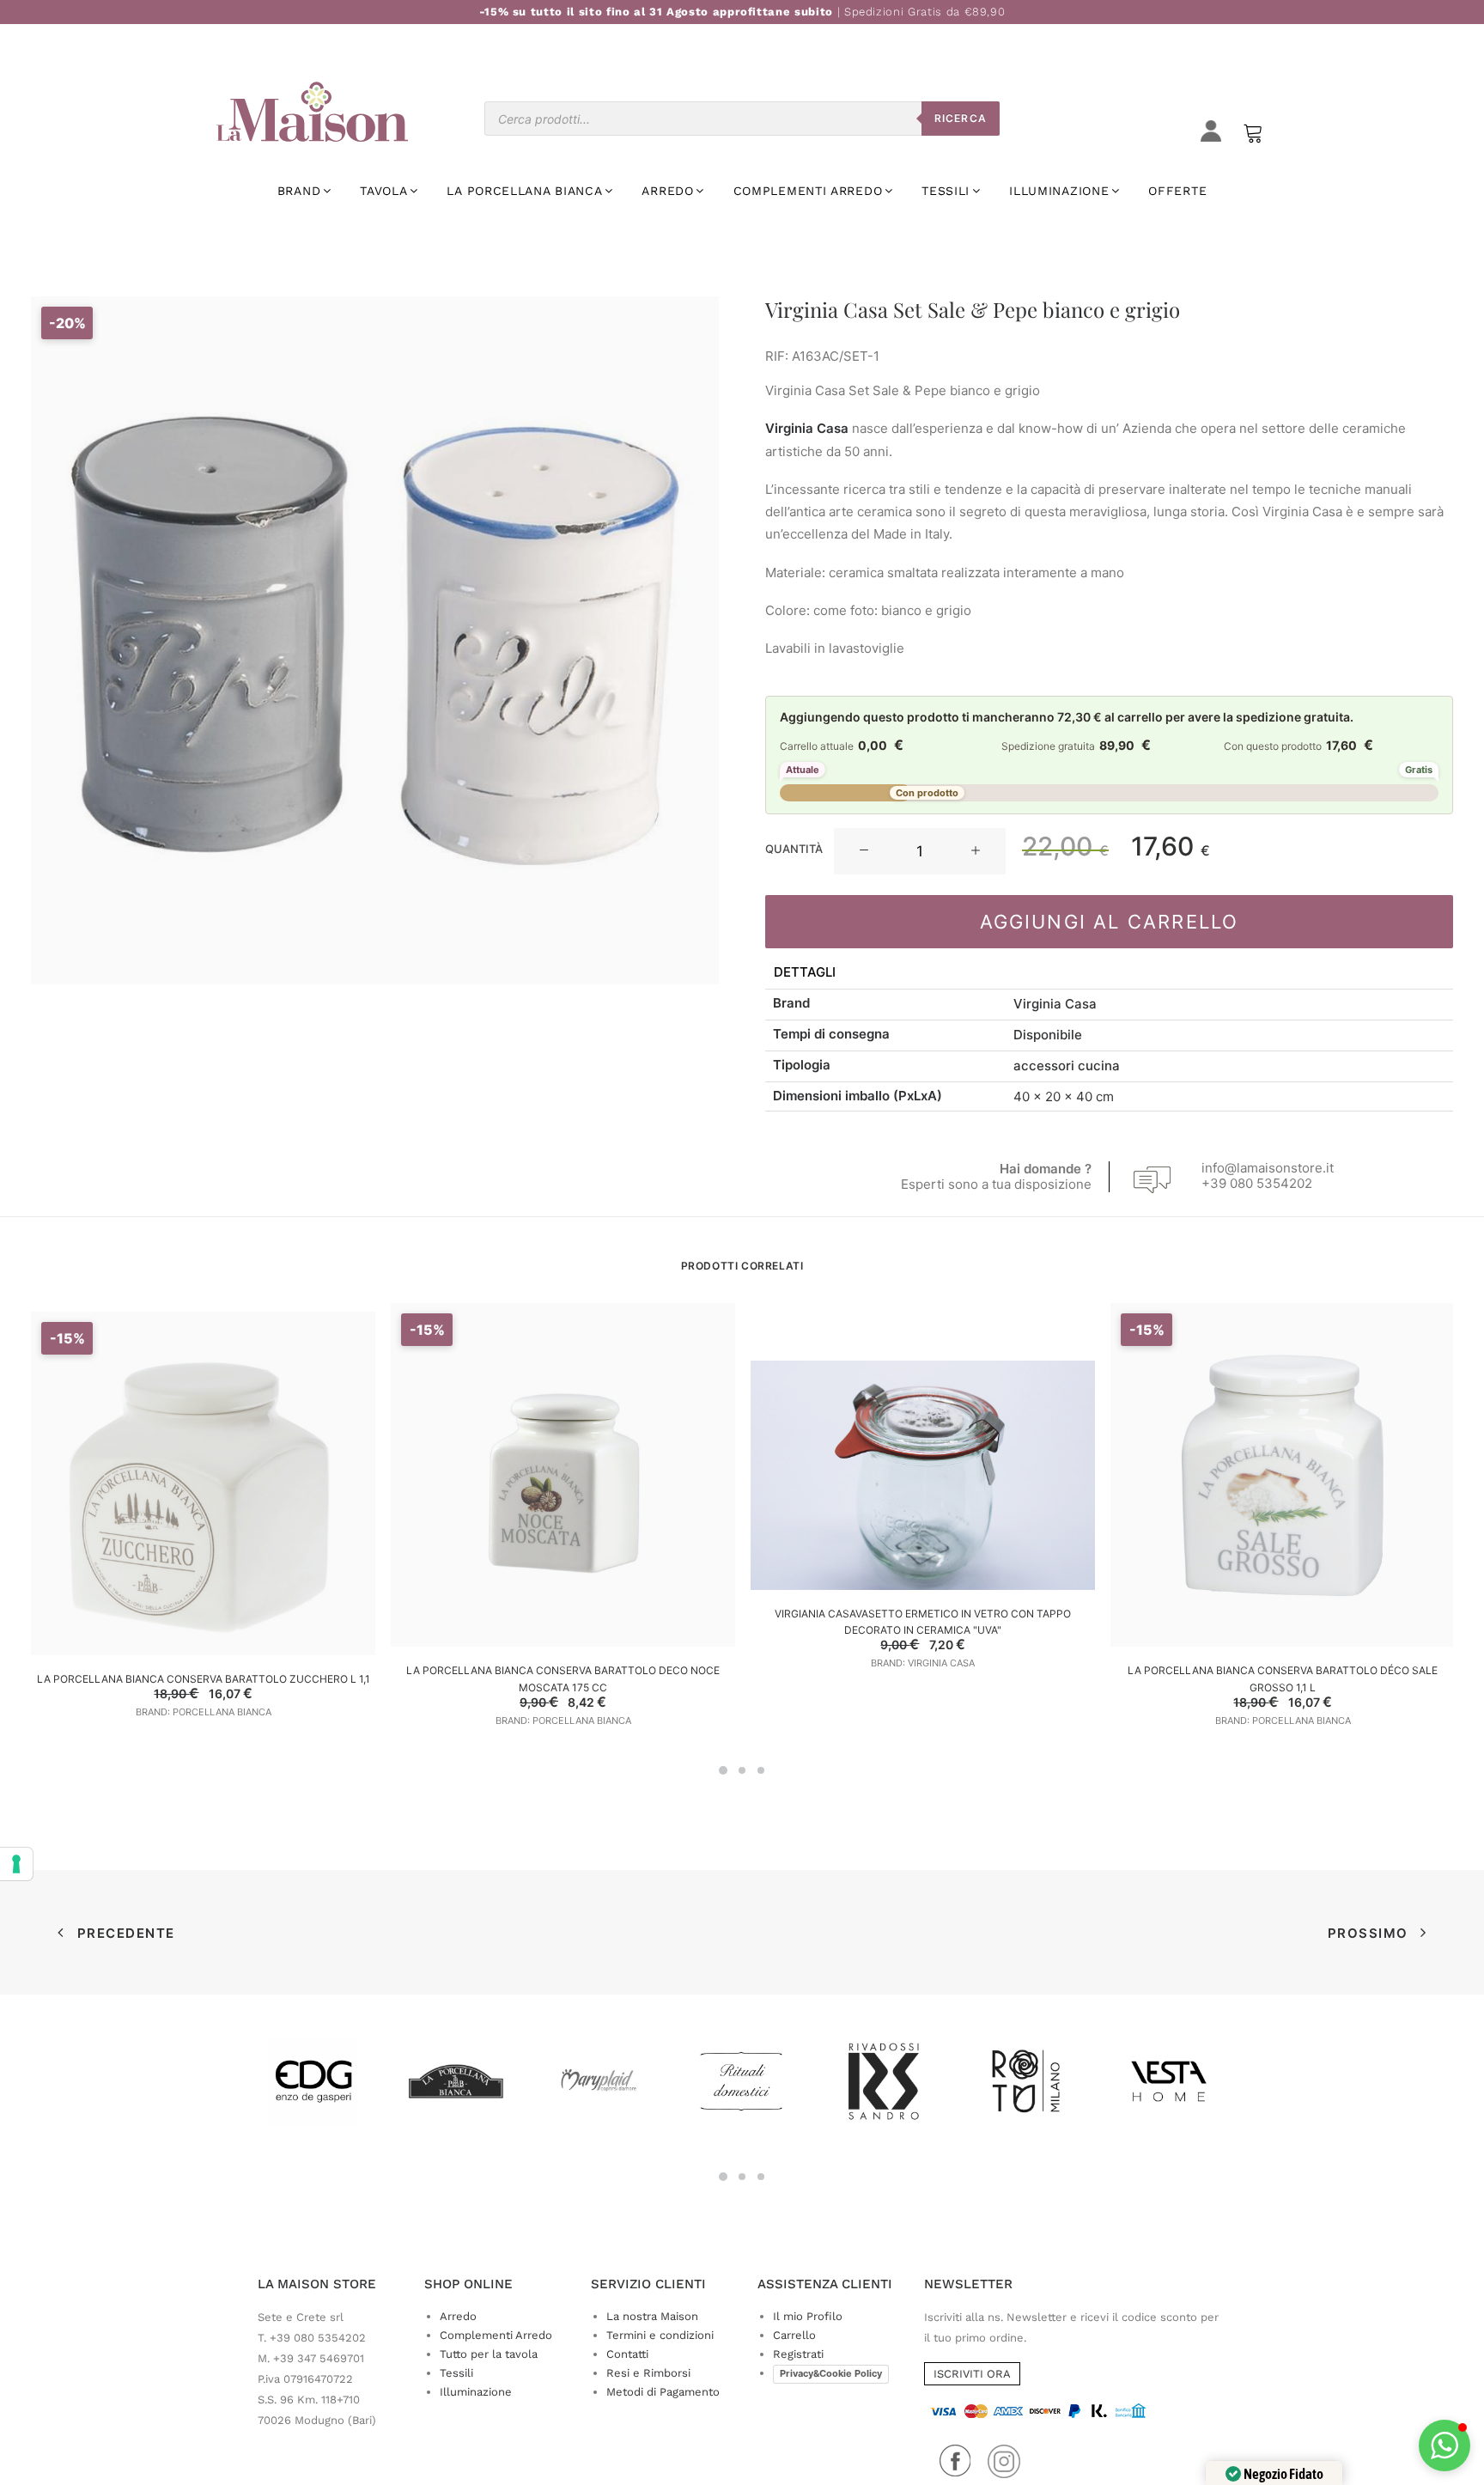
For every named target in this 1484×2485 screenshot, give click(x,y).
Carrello (794, 2335)
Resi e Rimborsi (648, 2373)
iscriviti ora (972, 2374)
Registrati (798, 2354)
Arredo (458, 2316)
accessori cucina (1067, 1066)
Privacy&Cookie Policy (831, 2373)
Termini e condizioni (660, 2335)
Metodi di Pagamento (663, 2392)
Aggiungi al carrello (1110, 922)
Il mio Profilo (808, 2316)
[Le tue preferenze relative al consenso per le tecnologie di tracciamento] (16, 1864)
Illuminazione (476, 2392)
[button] (864, 851)
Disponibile (1048, 1035)
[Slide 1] (723, 1770)
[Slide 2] (742, 1770)
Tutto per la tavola (489, 2354)
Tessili (456, 2373)
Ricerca (961, 118)
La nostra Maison (652, 2316)
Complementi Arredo (496, 2335)
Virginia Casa (1055, 1004)
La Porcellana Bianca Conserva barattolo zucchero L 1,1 (204, 1679)
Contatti (627, 2354)
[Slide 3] (761, 1770)
